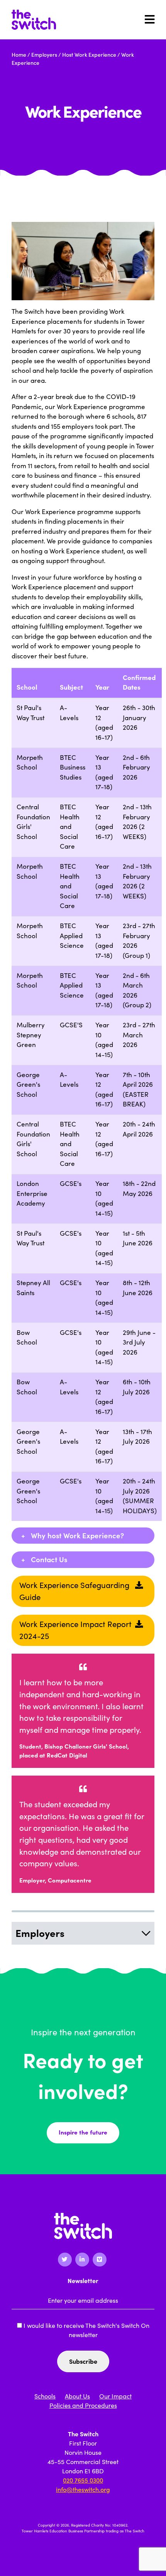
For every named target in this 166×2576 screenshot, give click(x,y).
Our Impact (115, 2396)
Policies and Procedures (83, 2405)
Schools (45, 2396)
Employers (44, 55)
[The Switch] (34, 20)
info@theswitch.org (83, 2490)
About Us (77, 2396)
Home (19, 55)
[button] (83, 1536)
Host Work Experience (89, 55)
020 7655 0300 (83, 2480)
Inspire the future (83, 2132)
